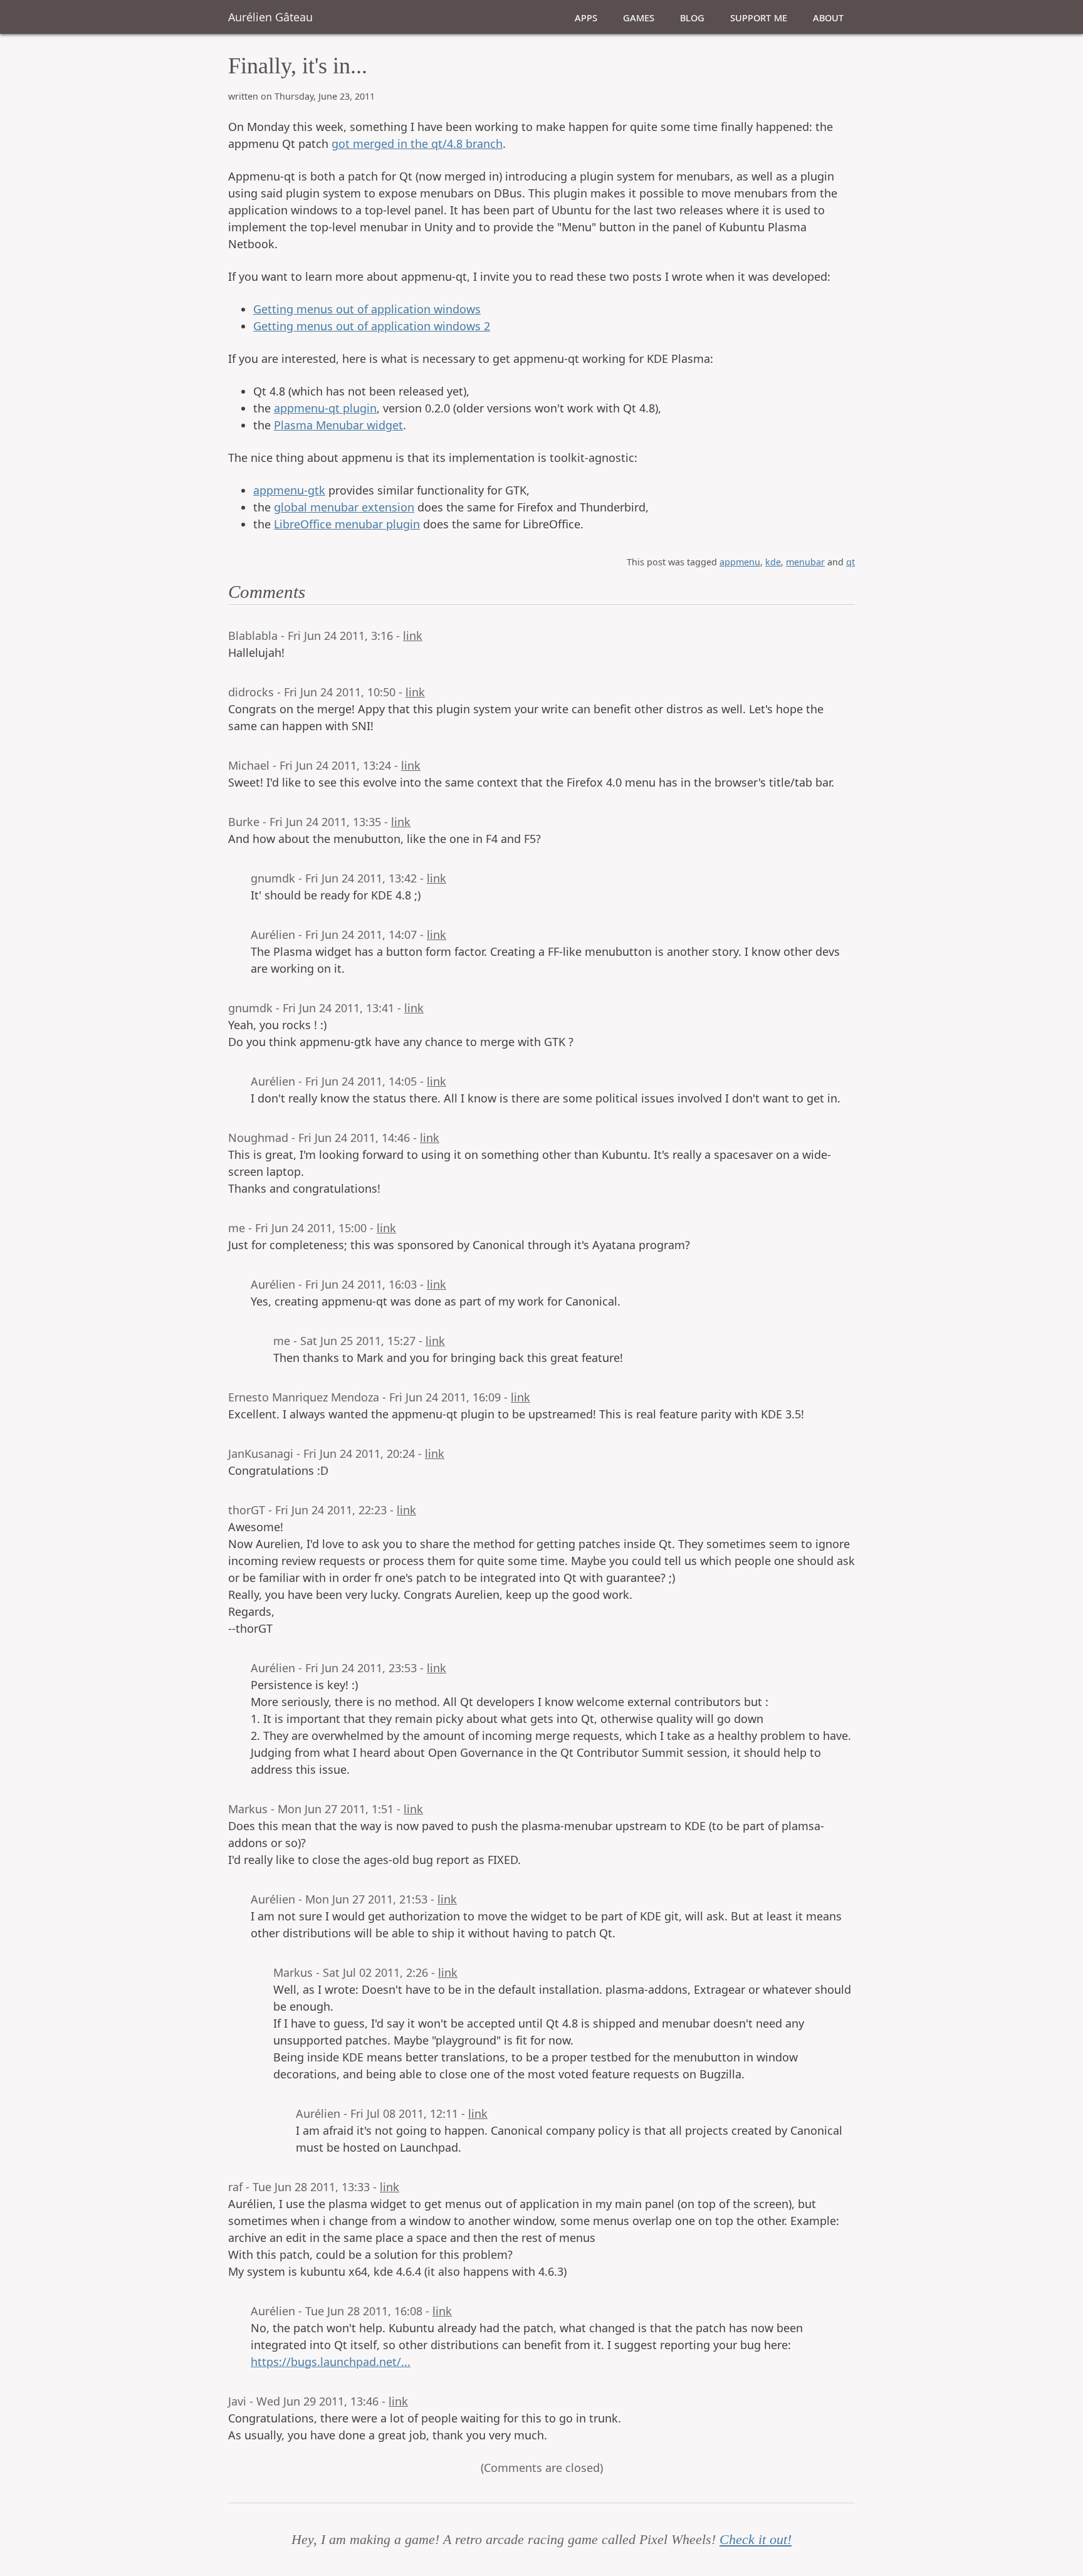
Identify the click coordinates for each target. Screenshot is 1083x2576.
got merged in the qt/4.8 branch (417, 144)
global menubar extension (344, 507)
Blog (692, 17)
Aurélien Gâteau (270, 17)
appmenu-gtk (289, 490)
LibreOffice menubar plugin (347, 524)
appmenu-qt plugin (325, 408)
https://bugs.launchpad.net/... (331, 2362)
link (413, 636)
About (828, 17)
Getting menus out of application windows (367, 309)
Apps (586, 17)
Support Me (759, 17)
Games (639, 17)
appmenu (740, 562)
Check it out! (756, 2540)
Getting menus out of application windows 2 (372, 326)
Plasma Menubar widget (338, 425)
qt (850, 562)
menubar (805, 562)
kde (773, 562)
